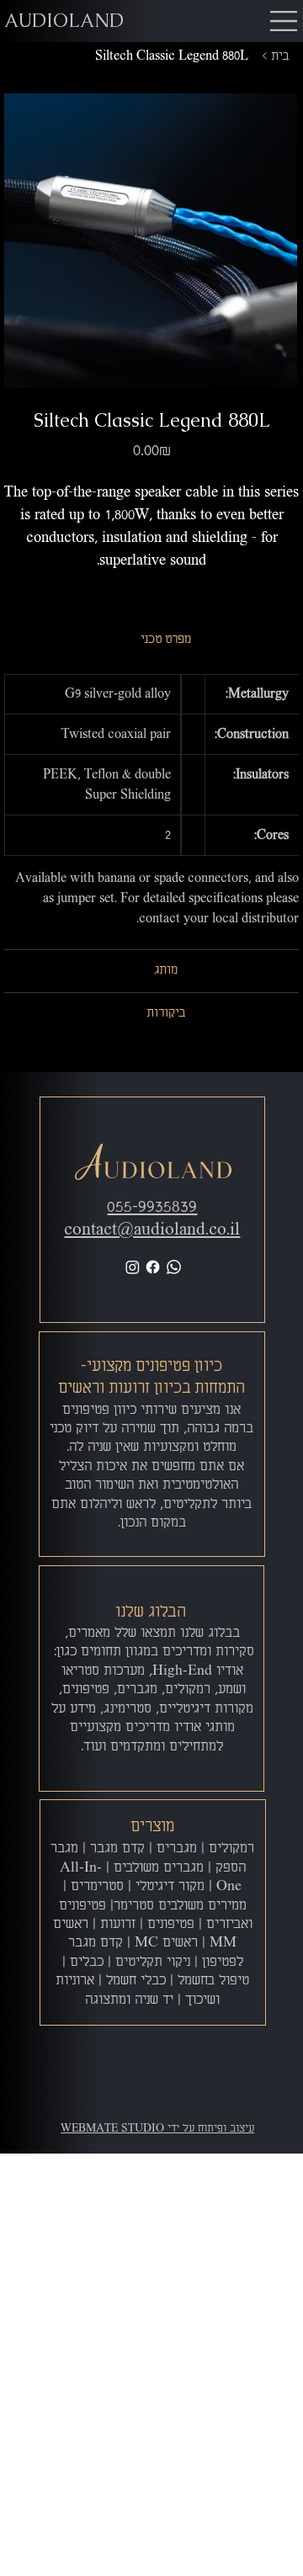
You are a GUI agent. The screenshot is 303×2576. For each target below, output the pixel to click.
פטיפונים (171, 1925)
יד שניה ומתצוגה (129, 2000)
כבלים (87, 1963)
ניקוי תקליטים (153, 1963)
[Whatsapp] (174, 1267)
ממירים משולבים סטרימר (180, 1906)
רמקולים (231, 1849)
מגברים (177, 1849)
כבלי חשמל (136, 1981)
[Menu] (284, 21)
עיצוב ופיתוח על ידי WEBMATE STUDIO (157, 2129)
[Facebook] (153, 1267)
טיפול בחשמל (213, 1981)
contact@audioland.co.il (152, 1230)
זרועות (118, 1925)
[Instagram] (133, 1267)
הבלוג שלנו (151, 1612)
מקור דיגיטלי (170, 1887)
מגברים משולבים (159, 1868)
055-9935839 (152, 1207)
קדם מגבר (117, 1849)
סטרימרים (97, 1887)
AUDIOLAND (64, 21)
